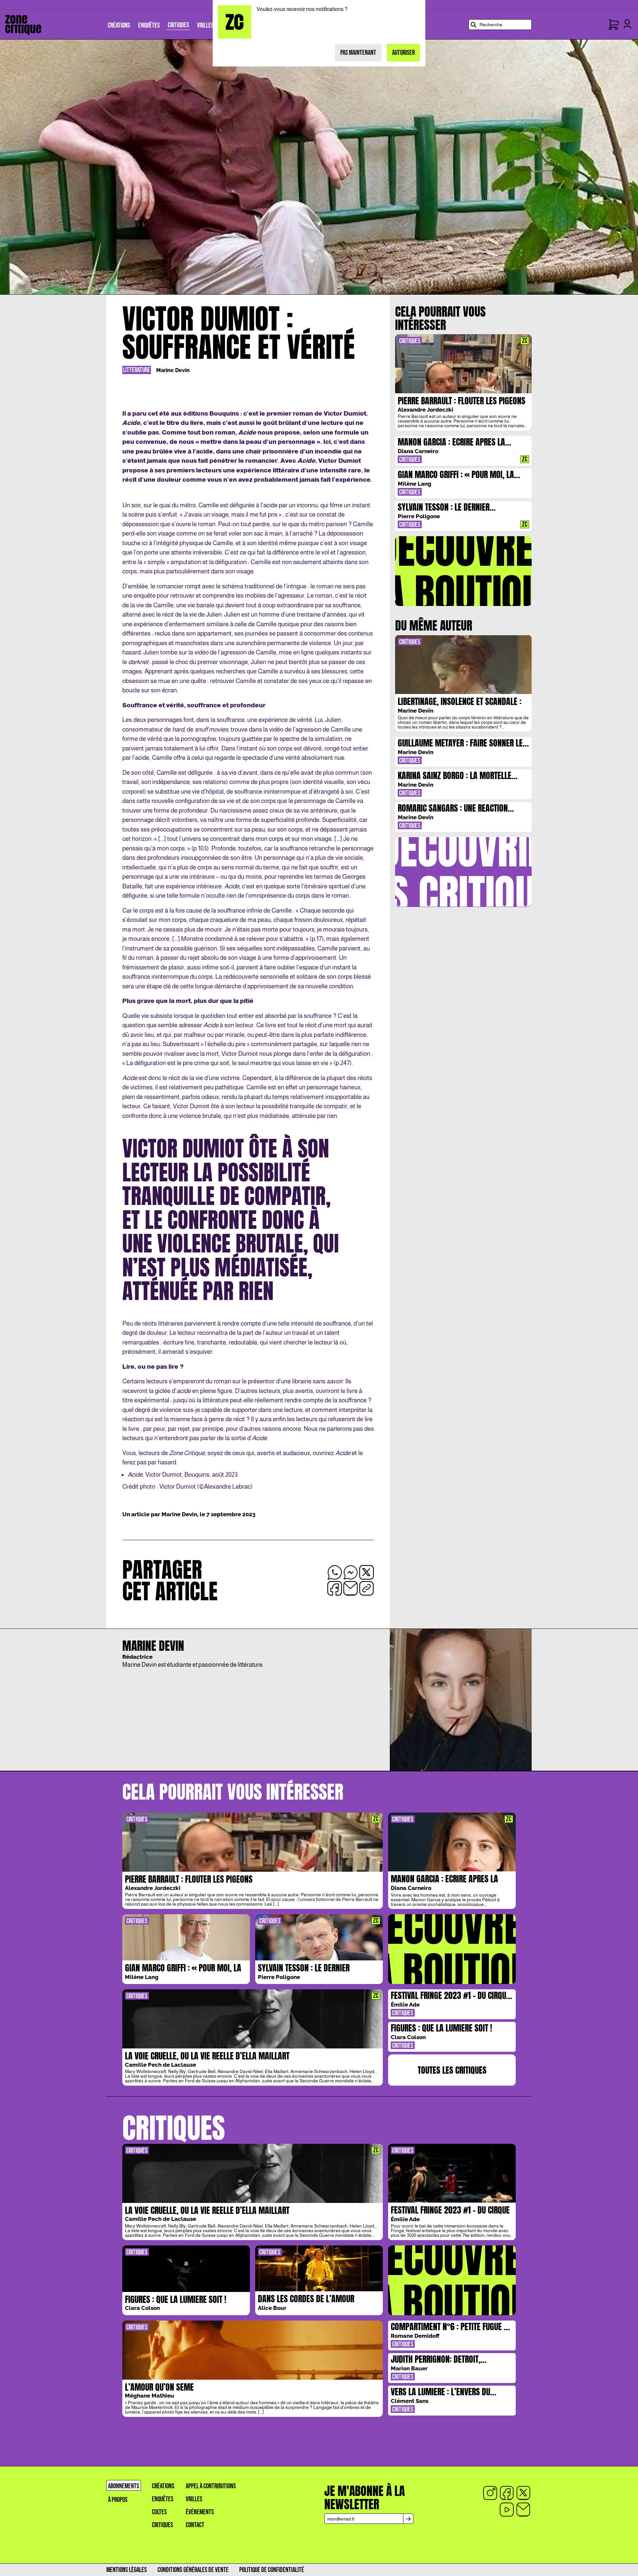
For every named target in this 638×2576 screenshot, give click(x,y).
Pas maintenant (358, 53)
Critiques (162, 2525)
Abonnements (124, 2486)
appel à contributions (211, 2486)
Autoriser (403, 53)
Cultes (159, 2512)
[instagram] (490, 2493)
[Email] (523, 2510)
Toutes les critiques (452, 2070)
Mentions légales (127, 2570)
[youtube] (507, 2510)
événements (200, 2512)
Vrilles (194, 2499)
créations (163, 2486)
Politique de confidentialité (272, 2570)
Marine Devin (173, 370)
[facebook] (507, 2493)
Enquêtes (163, 2499)
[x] (523, 2493)
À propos (118, 2500)
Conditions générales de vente (193, 2570)
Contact (195, 2525)
